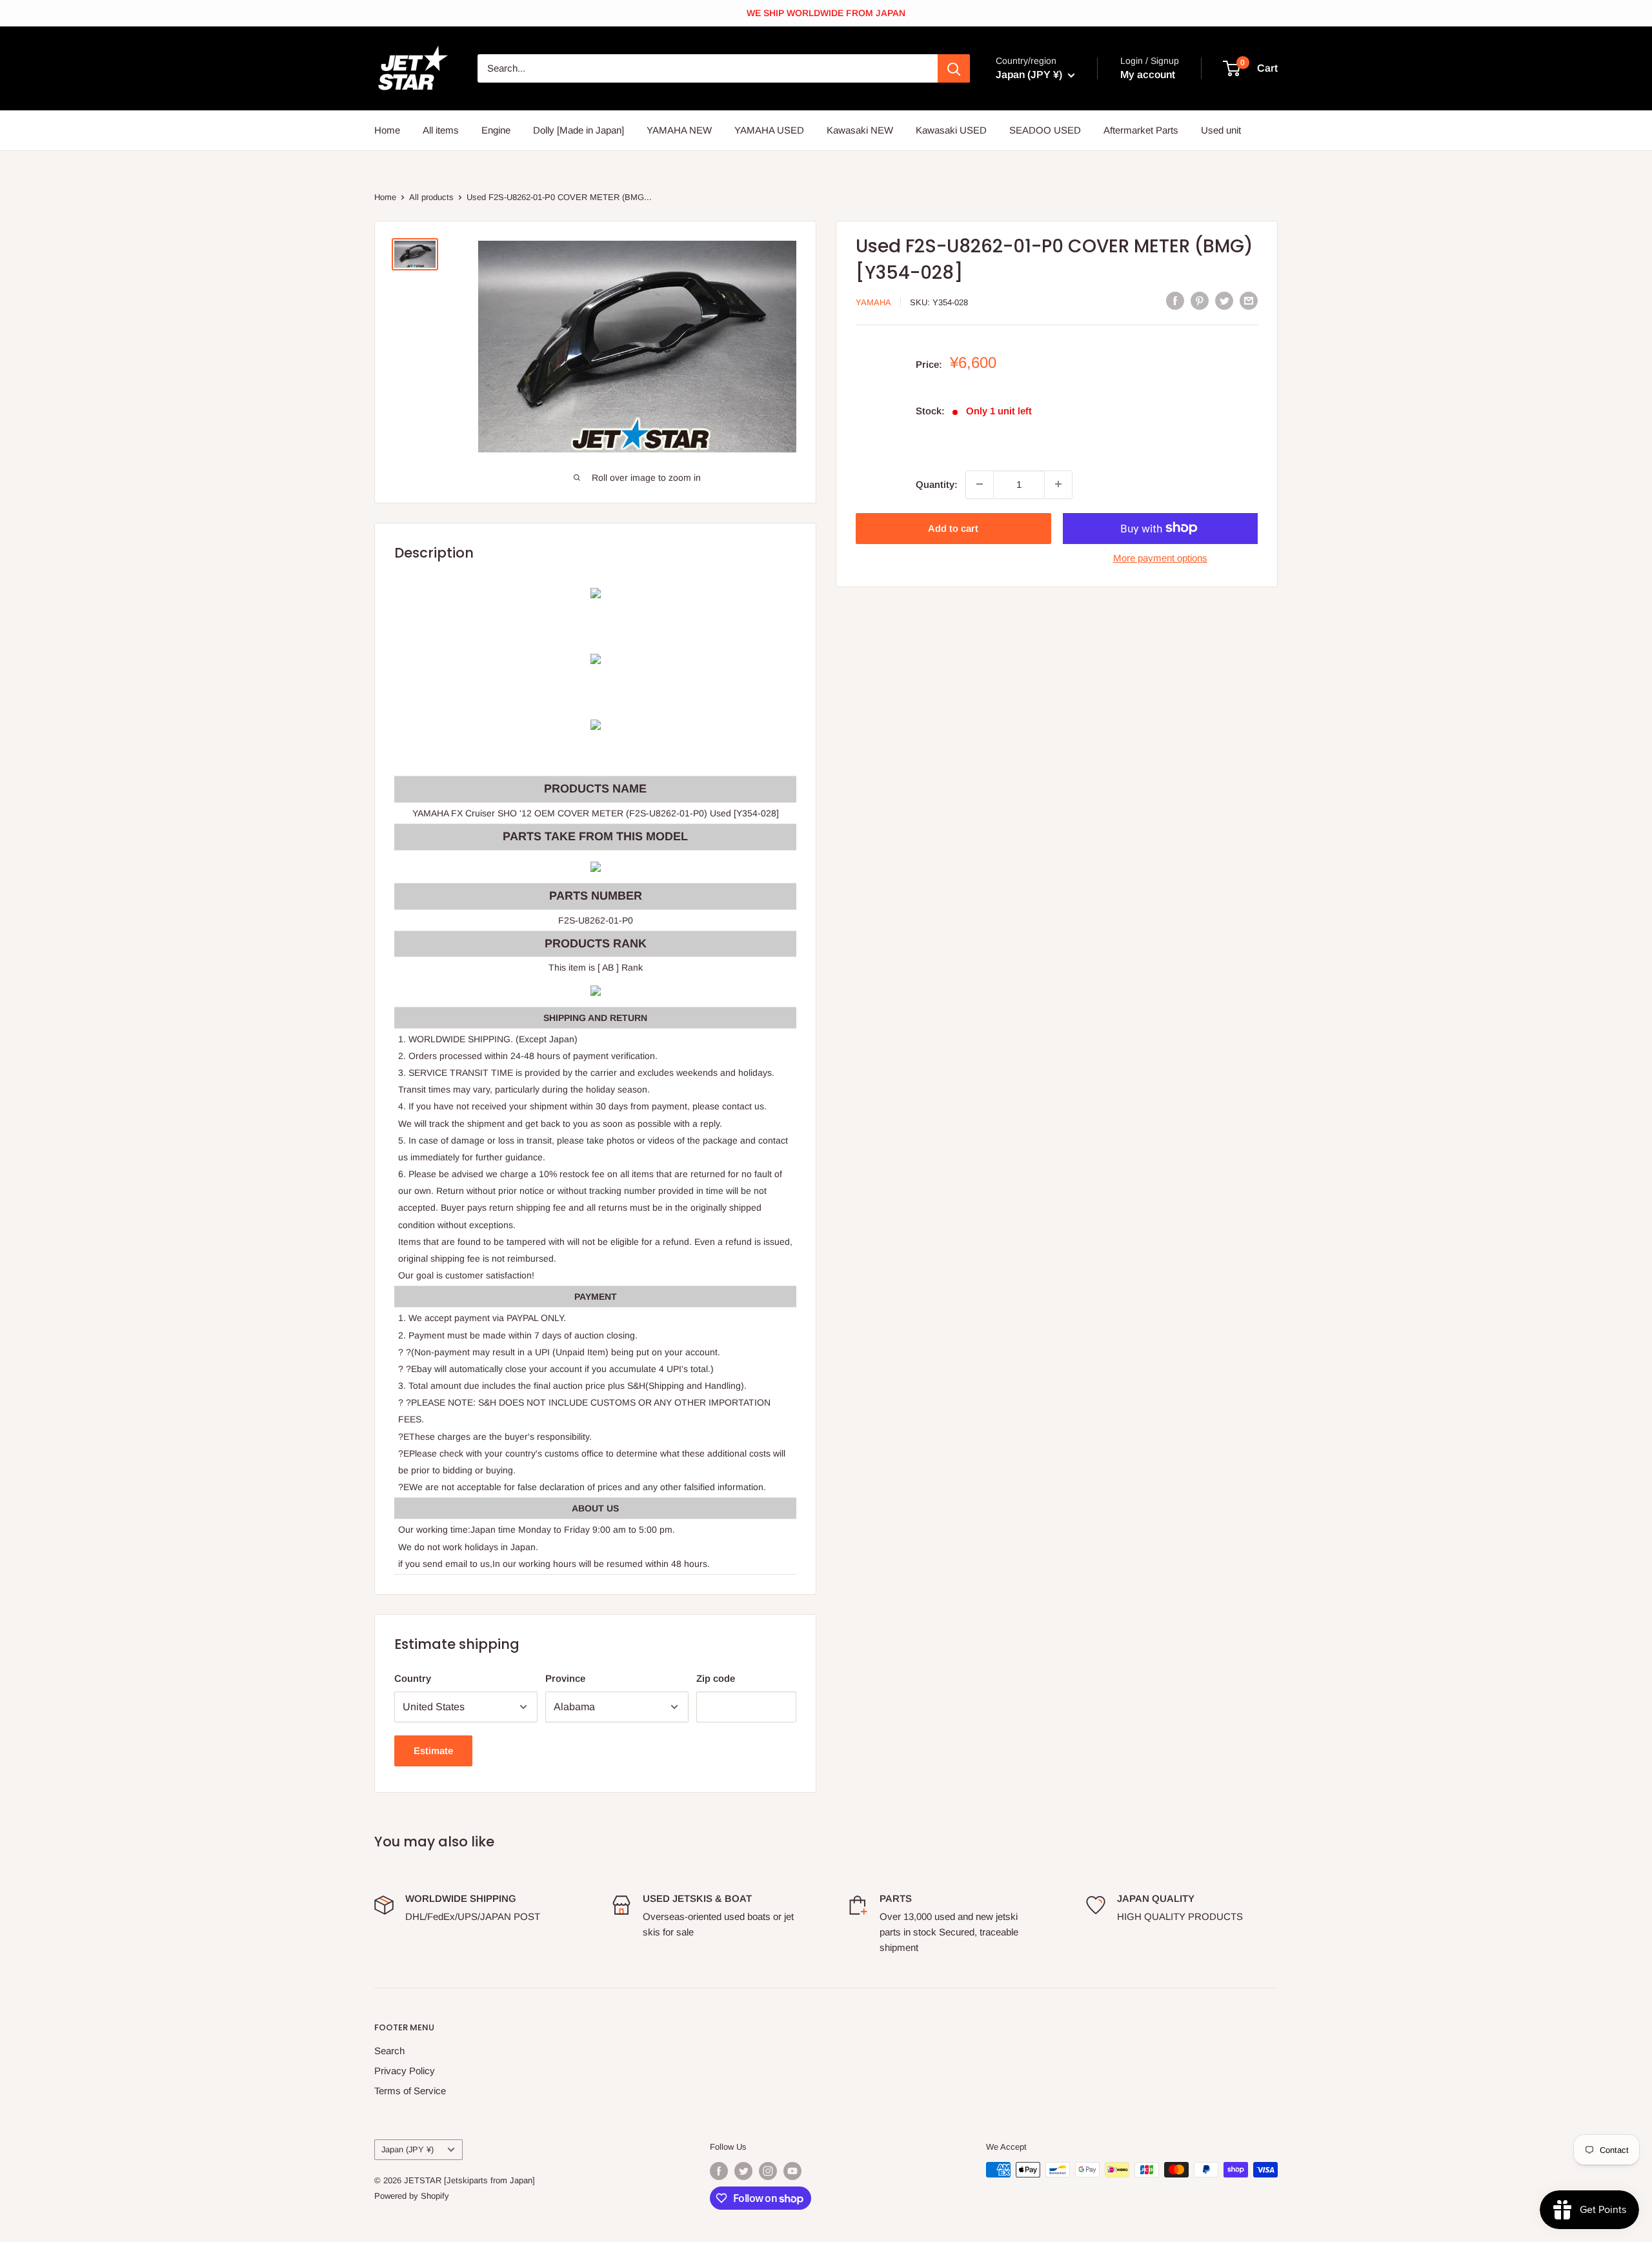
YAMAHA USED (769, 130)
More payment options (1160, 557)
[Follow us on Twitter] (743, 2171)
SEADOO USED (1045, 130)
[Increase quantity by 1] (1058, 484)
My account (1148, 75)
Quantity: (937, 484)
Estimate (433, 1751)
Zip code (716, 1678)
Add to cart (953, 528)
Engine (496, 130)
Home (387, 130)
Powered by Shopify (412, 2196)
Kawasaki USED (951, 130)
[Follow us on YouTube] (792, 2171)
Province (565, 1678)
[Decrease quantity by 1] (980, 484)
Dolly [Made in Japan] (579, 130)
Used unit (1221, 130)
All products (431, 197)
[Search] (954, 68)
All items (441, 130)
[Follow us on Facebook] (719, 2171)
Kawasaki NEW (860, 130)
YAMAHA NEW (679, 130)
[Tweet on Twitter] (1224, 300)
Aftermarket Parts (1141, 130)
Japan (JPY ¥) (408, 2149)
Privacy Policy (405, 2071)
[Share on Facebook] (1175, 300)
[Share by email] (1249, 300)
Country (413, 1678)
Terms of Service (410, 2091)
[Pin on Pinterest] (1200, 300)
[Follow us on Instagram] (768, 2171)
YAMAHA (873, 302)
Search (389, 2051)
